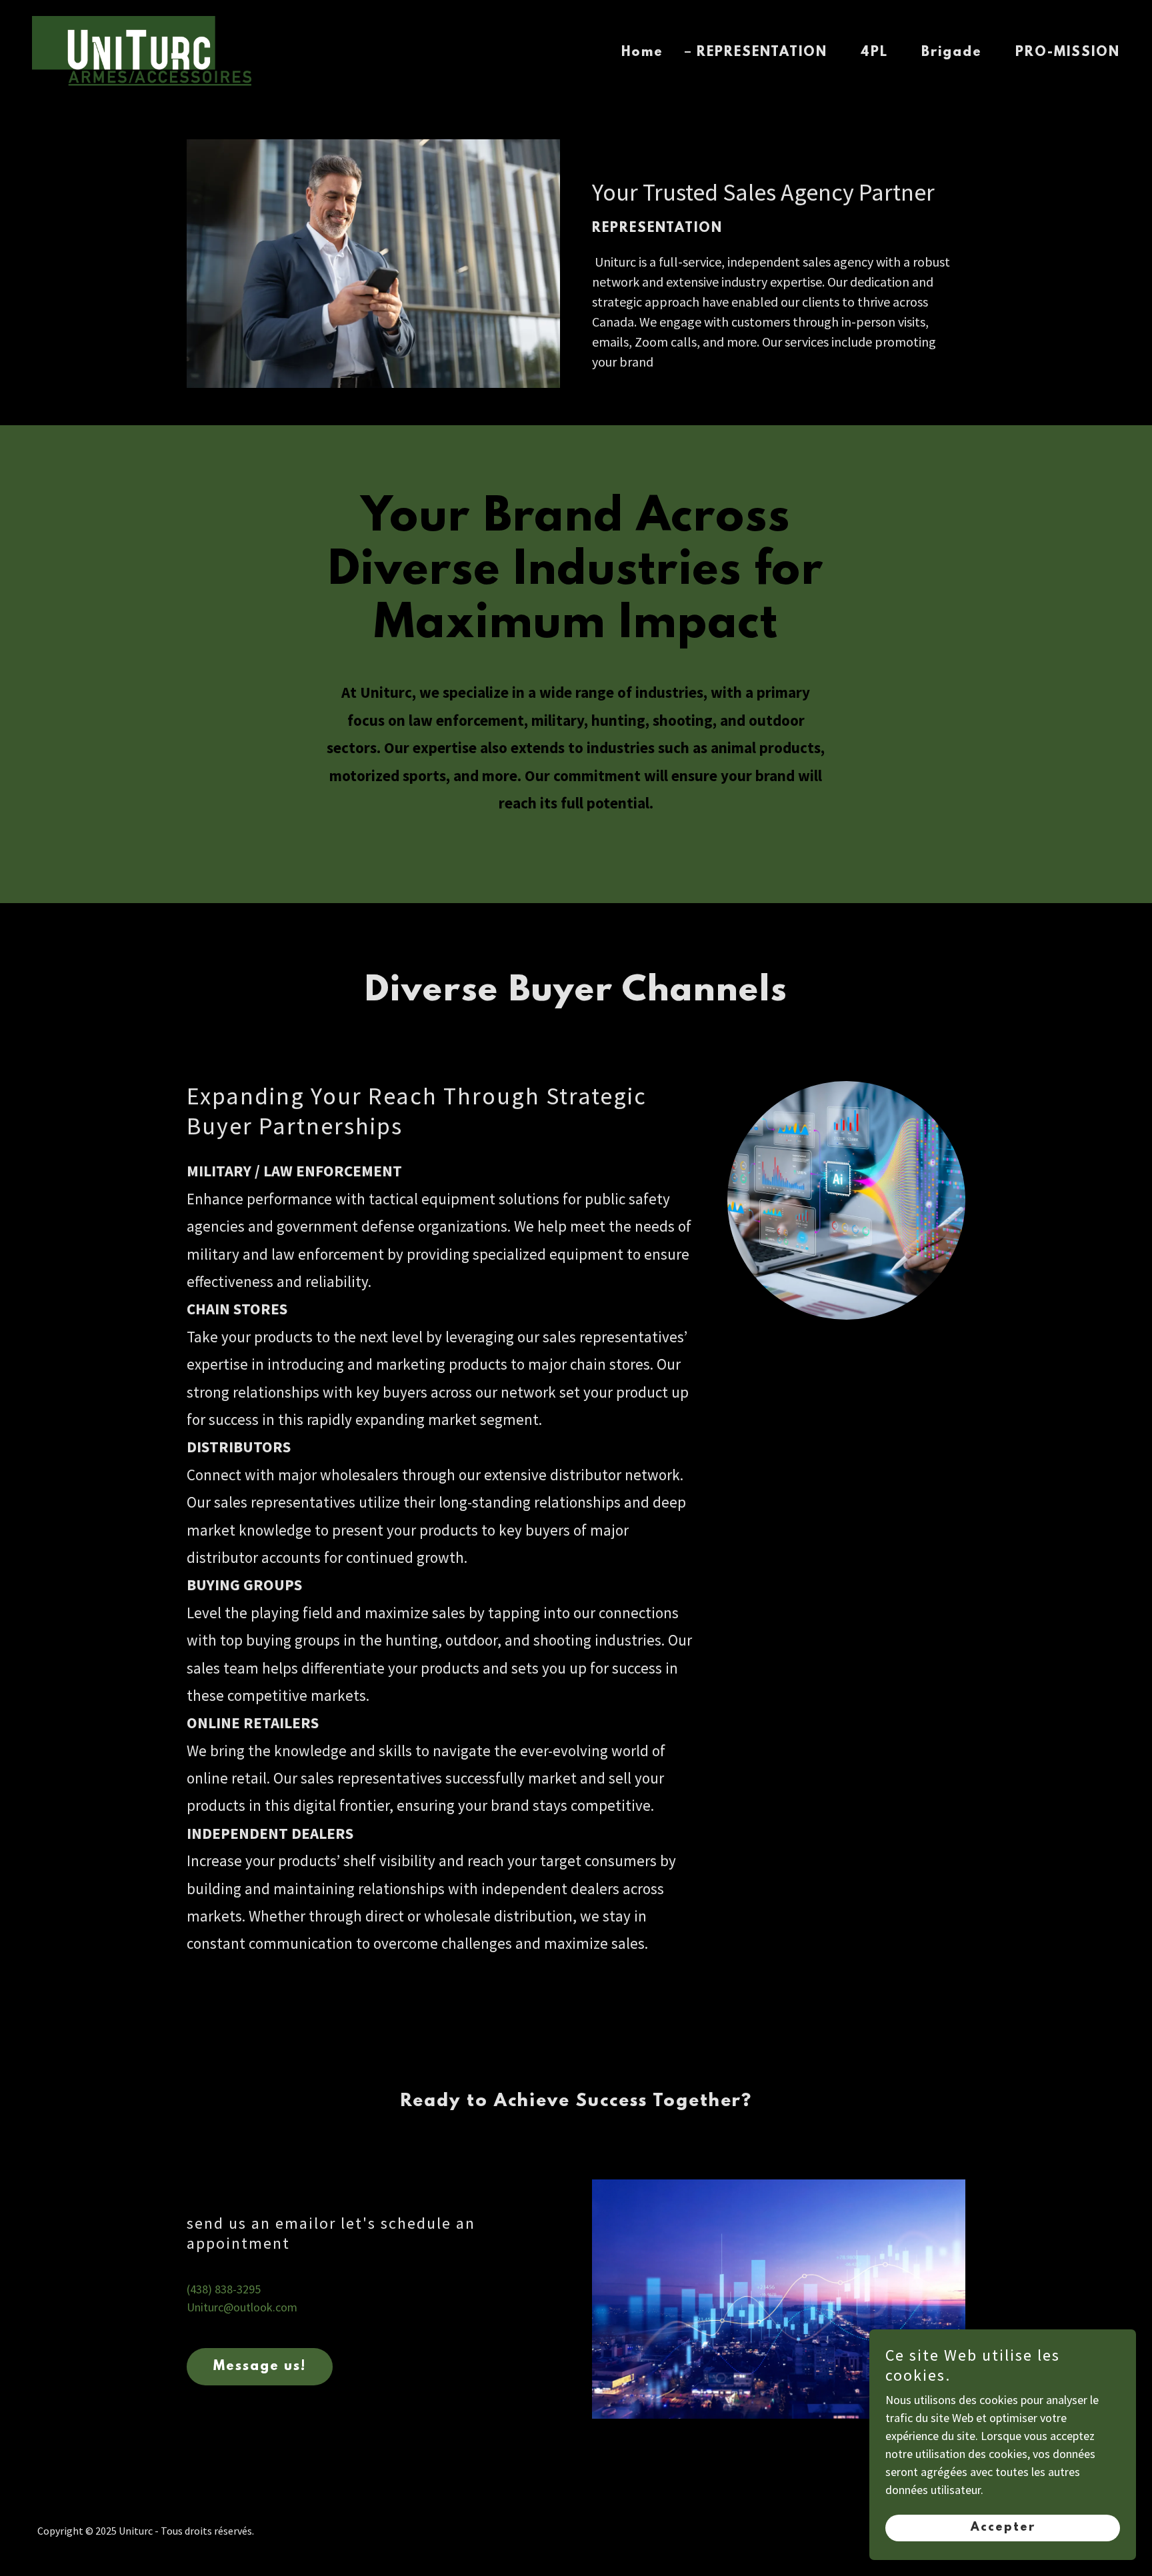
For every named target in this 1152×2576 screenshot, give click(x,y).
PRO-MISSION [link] (1068, 53)
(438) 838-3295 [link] (224, 2289)
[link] (142, 50)
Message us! (260, 2367)
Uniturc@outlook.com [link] (242, 2307)
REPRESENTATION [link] (762, 53)
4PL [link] (874, 53)
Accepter (1003, 2528)
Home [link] (642, 53)
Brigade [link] (952, 53)
